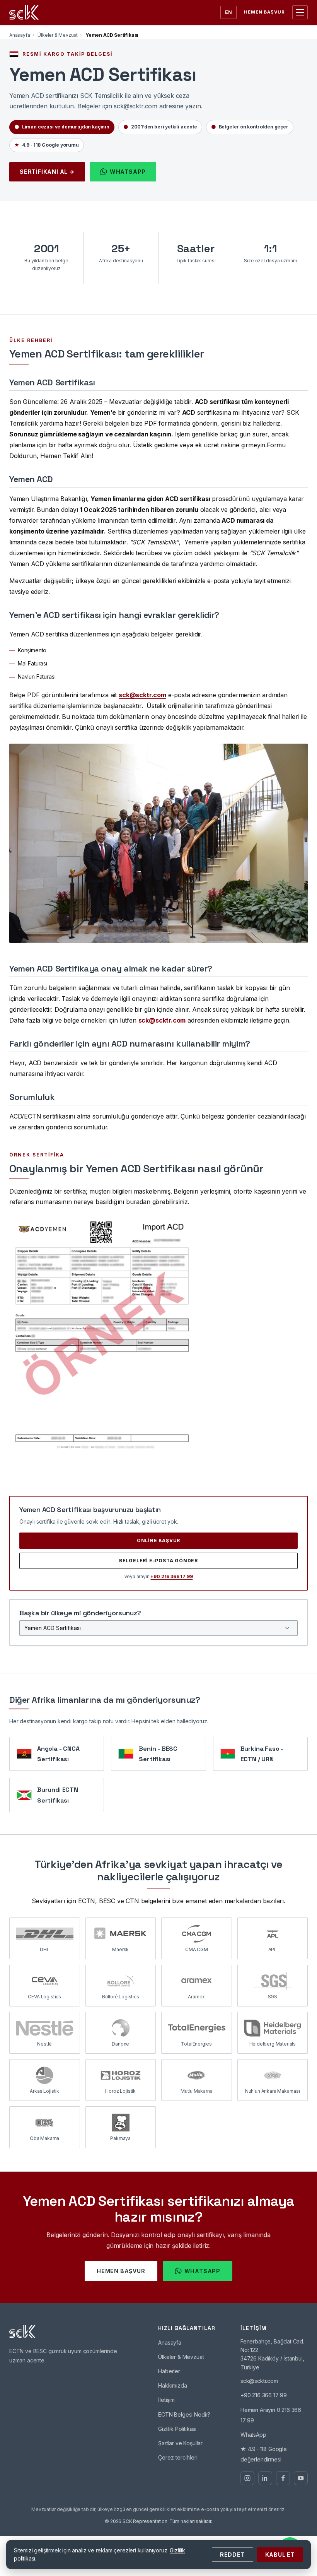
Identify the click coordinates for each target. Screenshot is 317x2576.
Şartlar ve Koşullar (180, 2443)
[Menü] (300, 12)
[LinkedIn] (265, 2478)
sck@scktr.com (142, 695)
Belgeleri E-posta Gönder (158, 1561)
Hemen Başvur (264, 12)
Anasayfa (20, 35)
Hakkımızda (172, 2385)
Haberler (169, 2371)
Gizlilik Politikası (177, 2429)
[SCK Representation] (24, 12)
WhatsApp (128, 172)
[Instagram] (247, 2478)
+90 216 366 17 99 (171, 1576)
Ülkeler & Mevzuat (58, 35)
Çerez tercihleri (178, 2457)
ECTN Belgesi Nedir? (184, 2414)
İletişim (166, 2400)
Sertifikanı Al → (47, 172)
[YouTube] (301, 2478)
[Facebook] (283, 2478)
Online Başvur (158, 1540)
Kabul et (280, 2555)
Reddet (233, 2555)
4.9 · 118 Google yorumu (47, 145)
